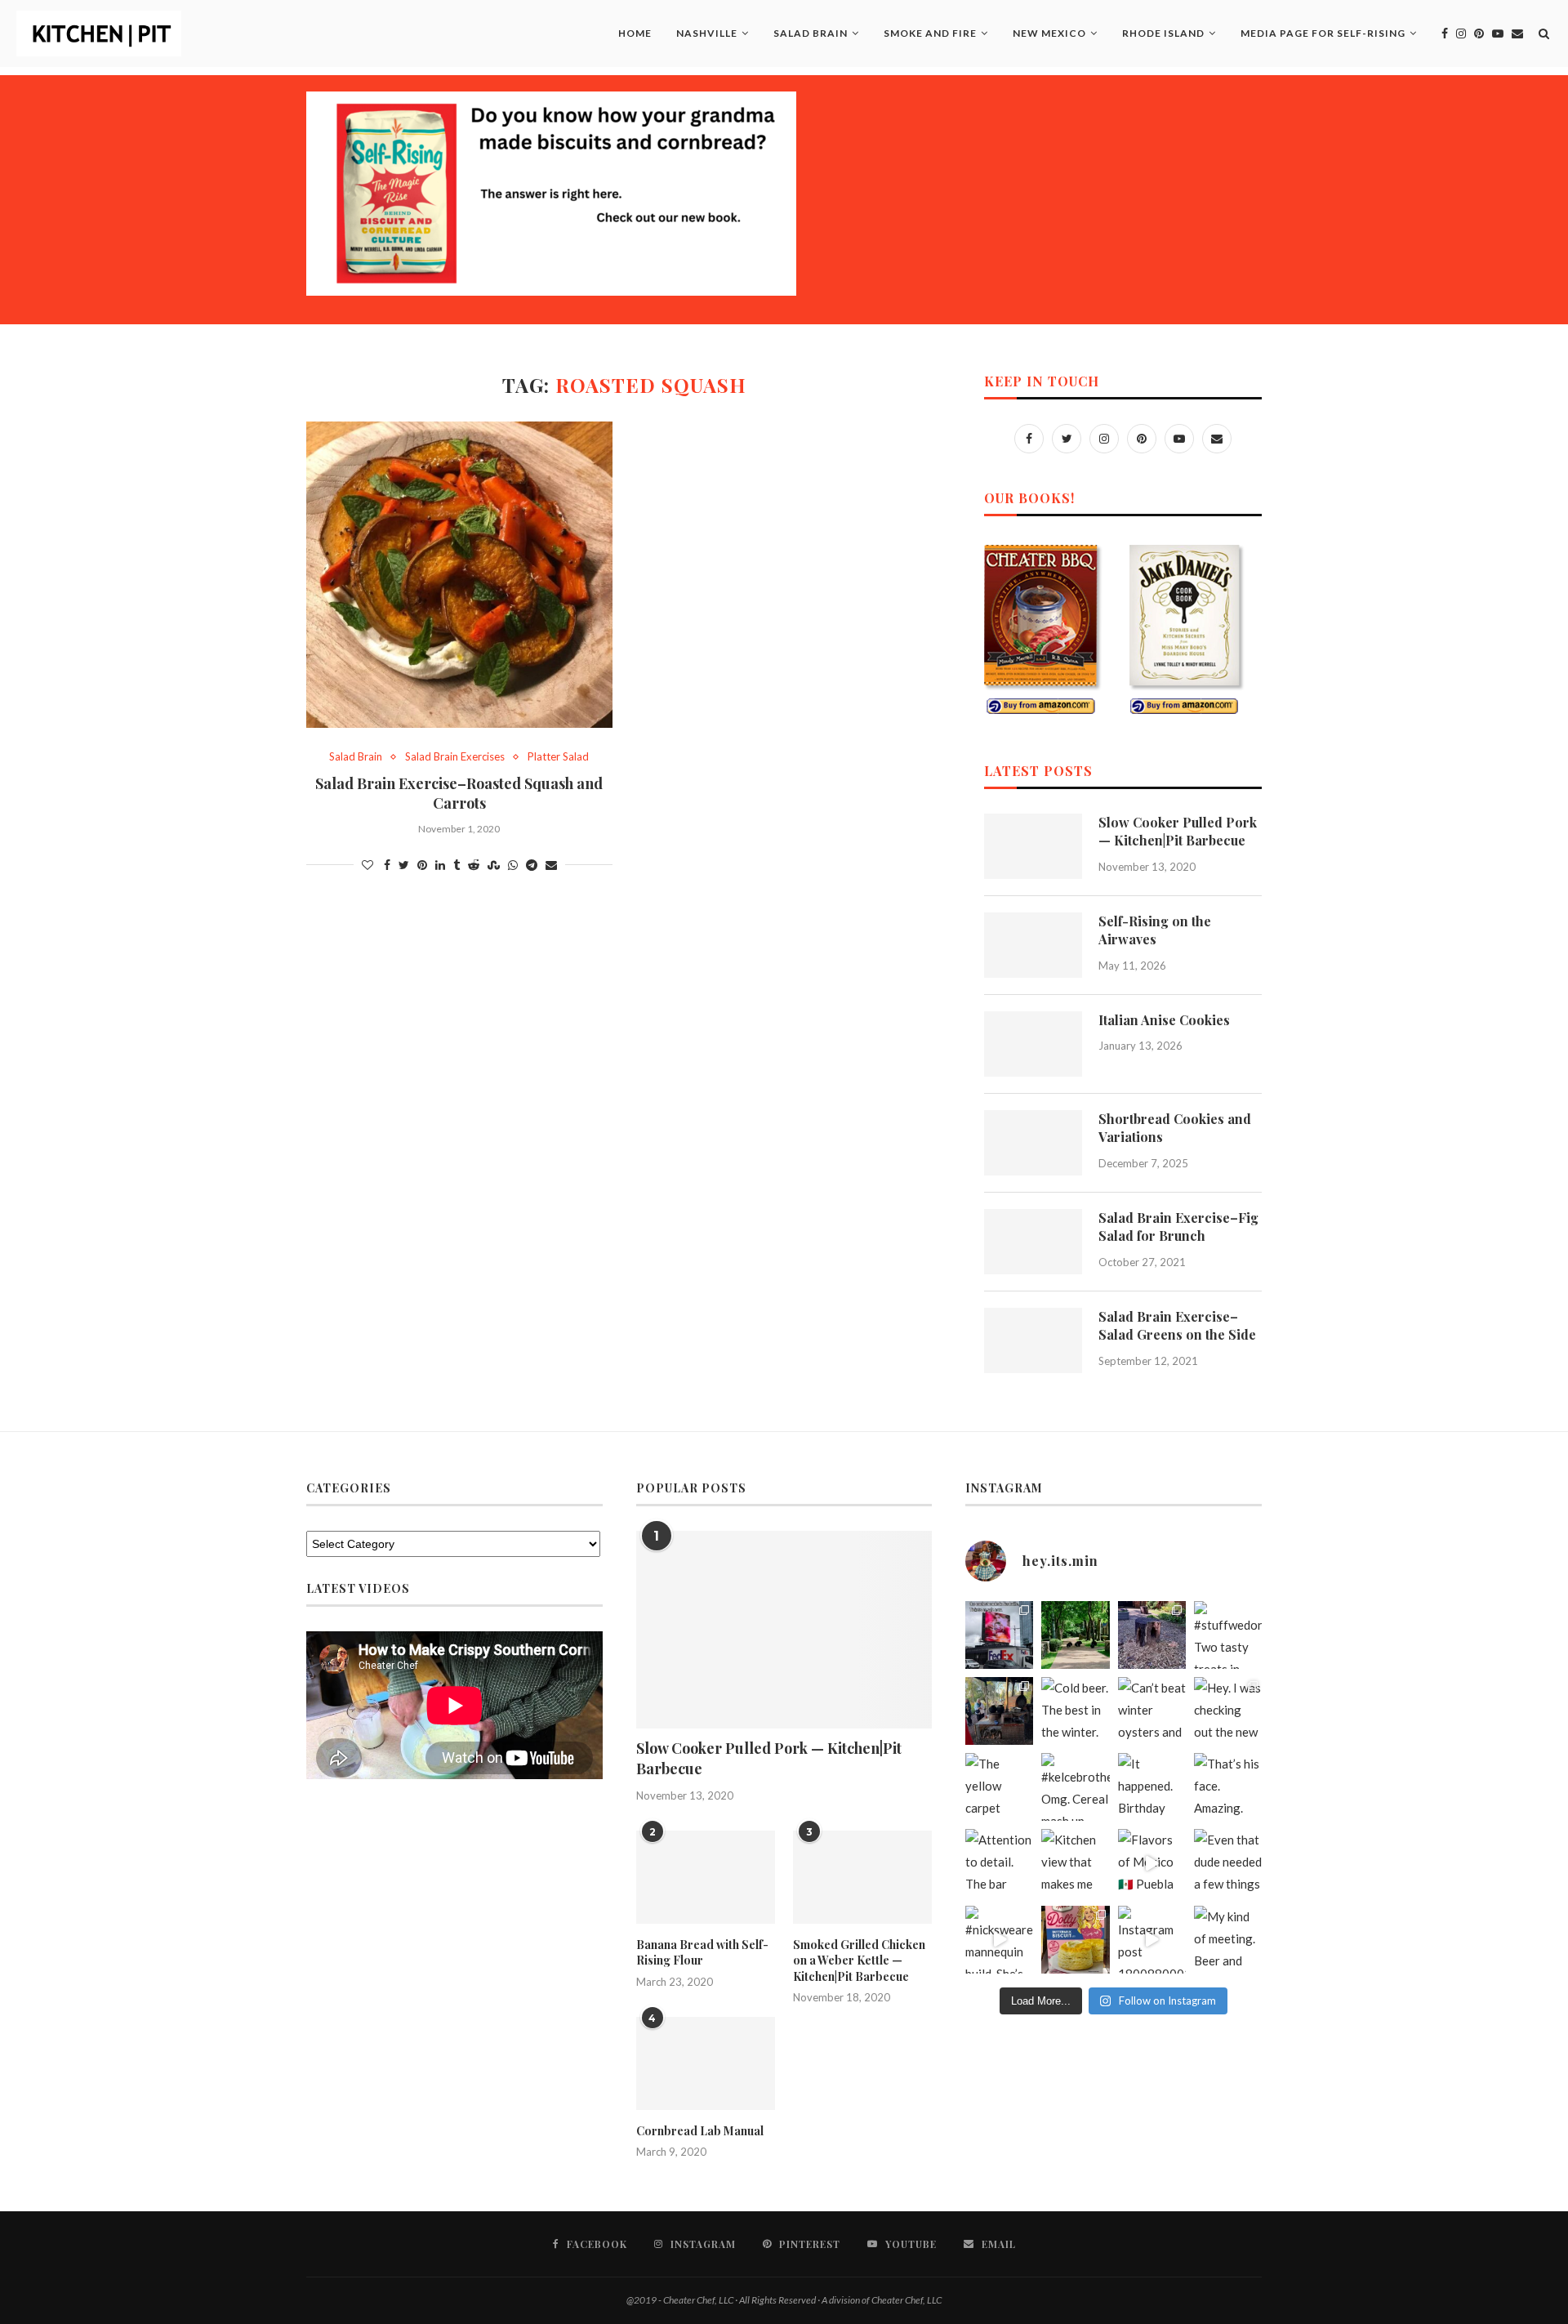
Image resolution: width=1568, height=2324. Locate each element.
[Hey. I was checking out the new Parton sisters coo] (1228, 1711)
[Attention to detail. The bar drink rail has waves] (999, 1863)
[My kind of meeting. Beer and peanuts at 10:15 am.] (1228, 1940)
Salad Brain (811, 33)
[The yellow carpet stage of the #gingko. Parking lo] (999, 1787)
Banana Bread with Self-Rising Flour (702, 1953)
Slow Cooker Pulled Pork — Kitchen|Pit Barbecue (1178, 831)
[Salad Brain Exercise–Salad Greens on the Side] (1033, 1340)
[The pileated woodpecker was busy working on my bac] (1152, 1635)
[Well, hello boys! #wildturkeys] (1075, 1635)
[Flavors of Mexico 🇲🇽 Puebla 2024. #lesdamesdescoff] (1152, 1863)
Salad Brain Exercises (455, 757)
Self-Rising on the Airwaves (1155, 930)
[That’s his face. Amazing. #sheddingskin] (1228, 1787)
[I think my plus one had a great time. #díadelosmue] (999, 1711)
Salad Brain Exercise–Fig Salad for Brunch (1178, 1227)
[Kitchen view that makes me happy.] (1075, 1863)
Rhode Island (1163, 33)
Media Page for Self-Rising (1323, 33)
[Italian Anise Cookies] (1033, 1044)
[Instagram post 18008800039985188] (1152, 1940)
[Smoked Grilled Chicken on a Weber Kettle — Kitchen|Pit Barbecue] (862, 1877)
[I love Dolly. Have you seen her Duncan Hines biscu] (1075, 1940)
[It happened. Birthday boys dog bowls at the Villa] (1152, 1787)
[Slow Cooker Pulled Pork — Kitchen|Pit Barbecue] (1033, 846)
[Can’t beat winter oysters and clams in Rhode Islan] (1152, 1711)
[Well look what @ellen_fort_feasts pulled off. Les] (999, 1635)
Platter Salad (558, 757)
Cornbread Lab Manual (700, 2131)
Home (635, 33)
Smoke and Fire (930, 33)
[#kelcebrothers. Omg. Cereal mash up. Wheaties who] (1075, 1787)
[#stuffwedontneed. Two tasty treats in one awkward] (1228, 1635)
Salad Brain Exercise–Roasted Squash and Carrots (459, 793)
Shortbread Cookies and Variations (1175, 1128)
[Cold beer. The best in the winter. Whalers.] (1075, 1711)
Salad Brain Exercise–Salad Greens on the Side (1177, 1325)
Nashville (707, 33)
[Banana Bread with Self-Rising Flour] (706, 1877)
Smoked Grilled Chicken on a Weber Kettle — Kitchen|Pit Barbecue (859, 1960)
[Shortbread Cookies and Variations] (1033, 1143)
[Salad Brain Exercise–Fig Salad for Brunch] (1033, 1242)
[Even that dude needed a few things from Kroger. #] (1228, 1863)
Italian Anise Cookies (1164, 1020)
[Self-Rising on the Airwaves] (1033, 945)
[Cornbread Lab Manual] (706, 2063)
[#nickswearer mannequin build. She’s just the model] (999, 1940)
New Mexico (1049, 33)
